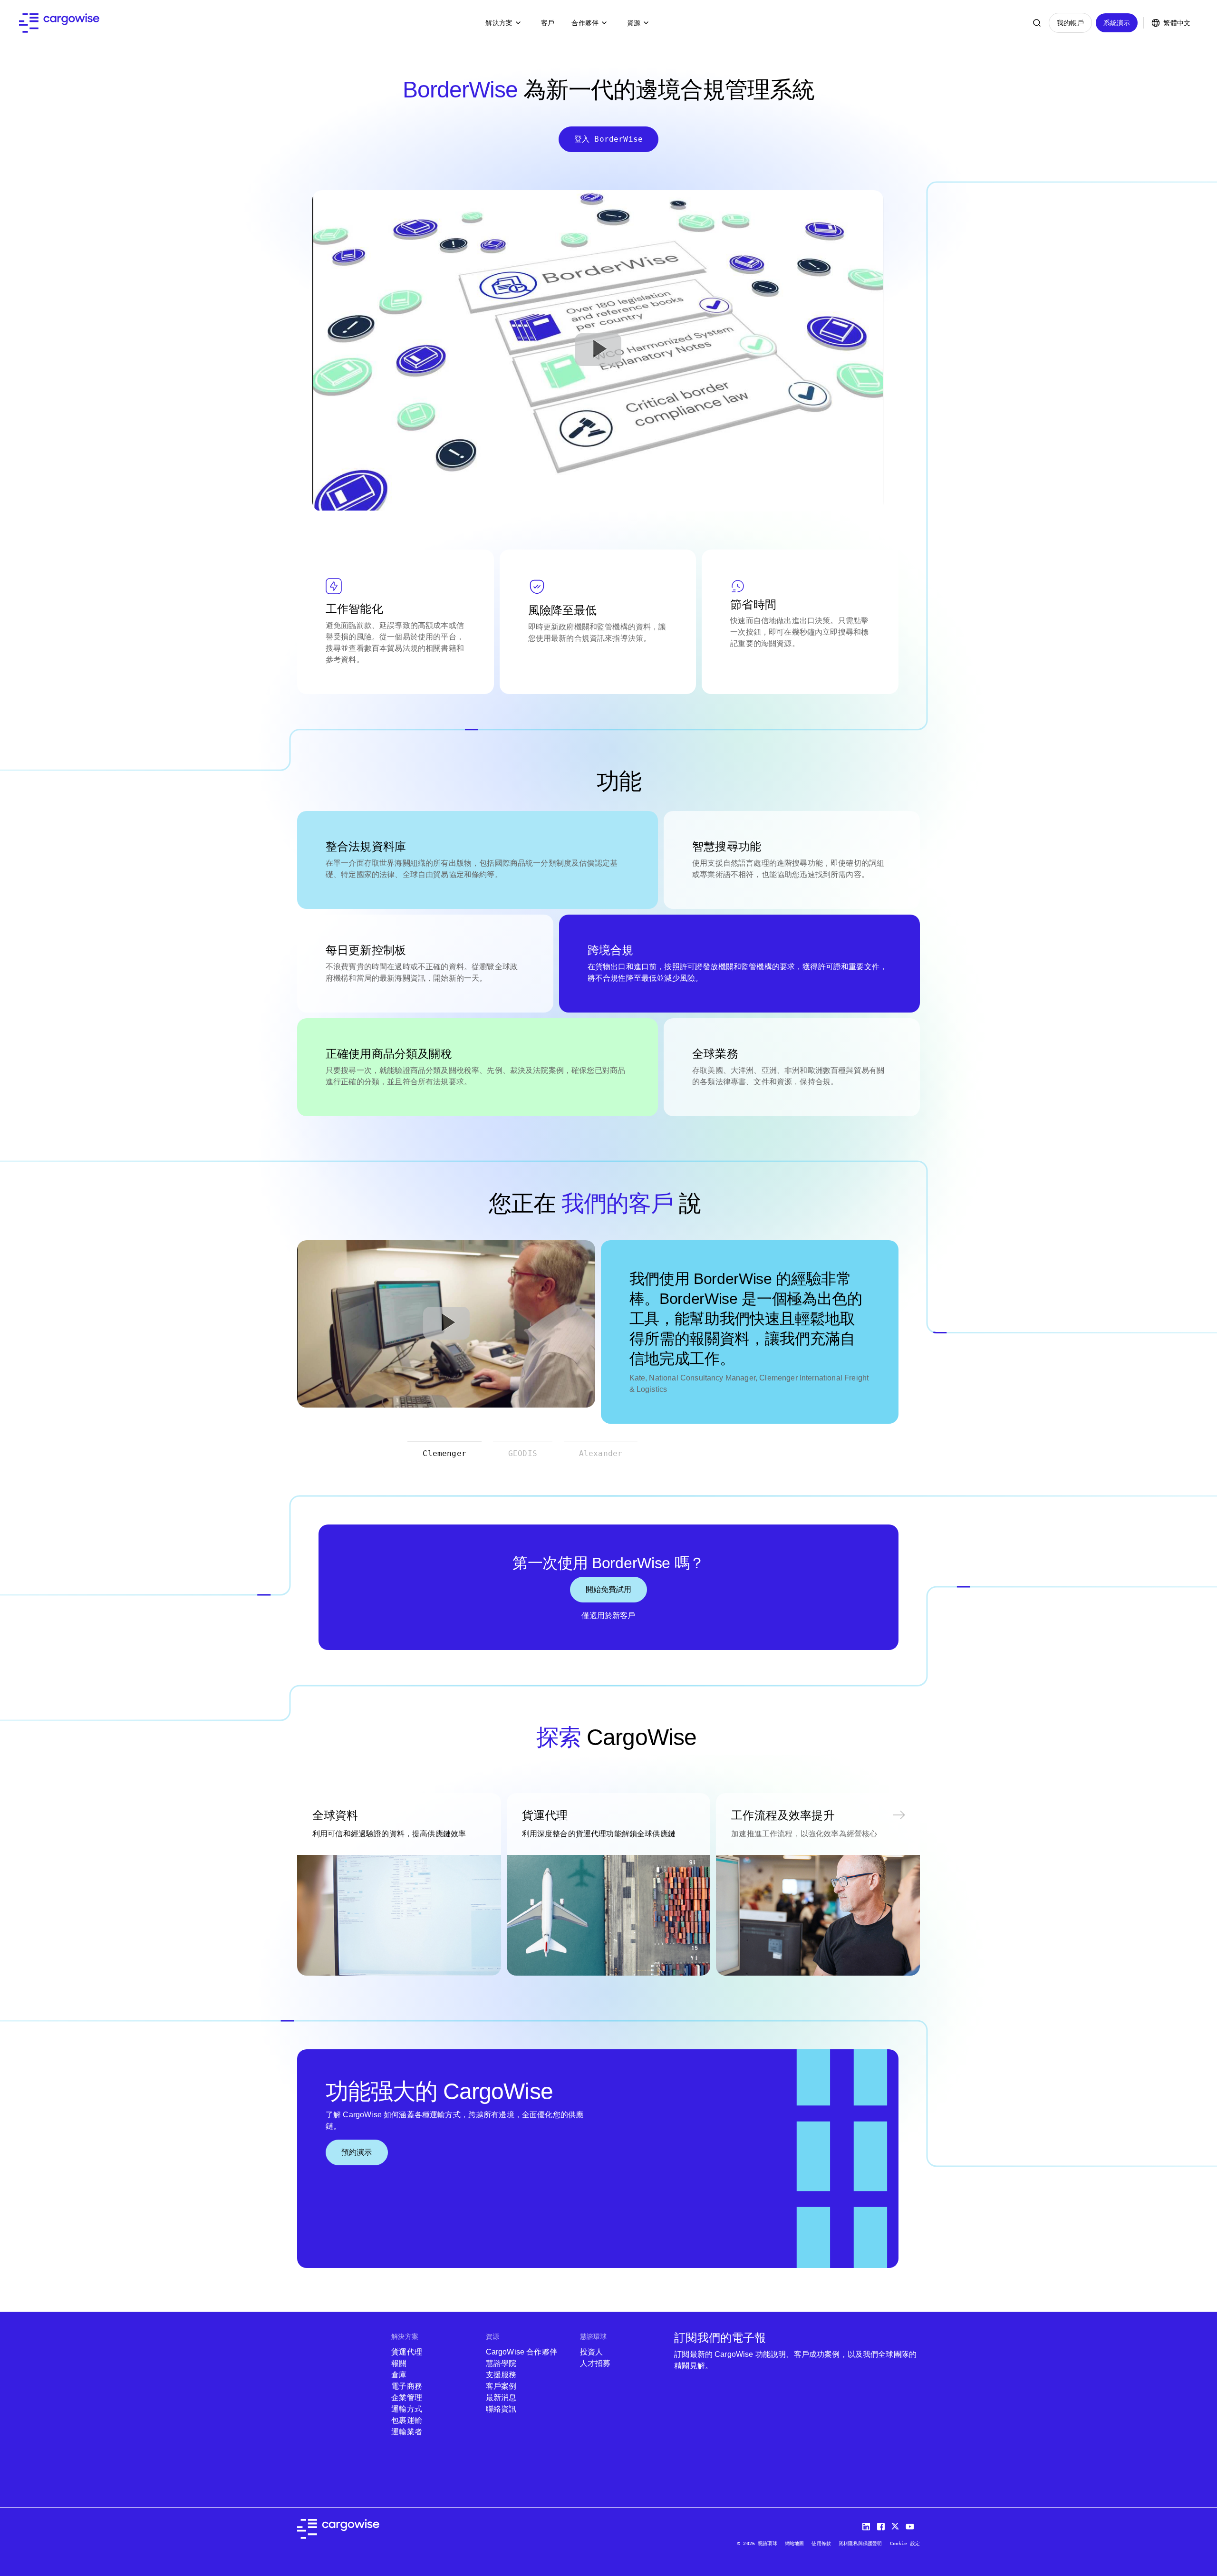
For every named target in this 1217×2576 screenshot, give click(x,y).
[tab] (444, 1453)
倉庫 (399, 2375)
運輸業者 (407, 2432)
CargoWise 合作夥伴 (522, 2352)
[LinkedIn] (868, 2524)
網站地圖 (795, 2543)
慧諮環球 (594, 2336)
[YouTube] (912, 2524)
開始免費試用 (609, 1589)
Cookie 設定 (905, 2543)
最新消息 (501, 2398)
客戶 (548, 23)
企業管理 (407, 2398)
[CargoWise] (59, 23)
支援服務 (501, 2375)
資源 (634, 23)
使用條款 (821, 2543)
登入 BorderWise (608, 139)
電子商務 (407, 2386)
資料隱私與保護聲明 (860, 2543)
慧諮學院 (501, 2363)
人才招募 (595, 2363)
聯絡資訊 (501, 2409)
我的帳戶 (1070, 23)
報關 (399, 2363)
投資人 (591, 2352)
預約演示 (357, 2152)
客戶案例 (501, 2386)
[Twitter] (897, 2524)
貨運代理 (407, 2352)
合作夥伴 (585, 23)
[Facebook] (882, 2524)
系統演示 (1117, 23)
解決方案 (499, 23)
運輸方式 (407, 2409)
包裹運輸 (408, 2420)
